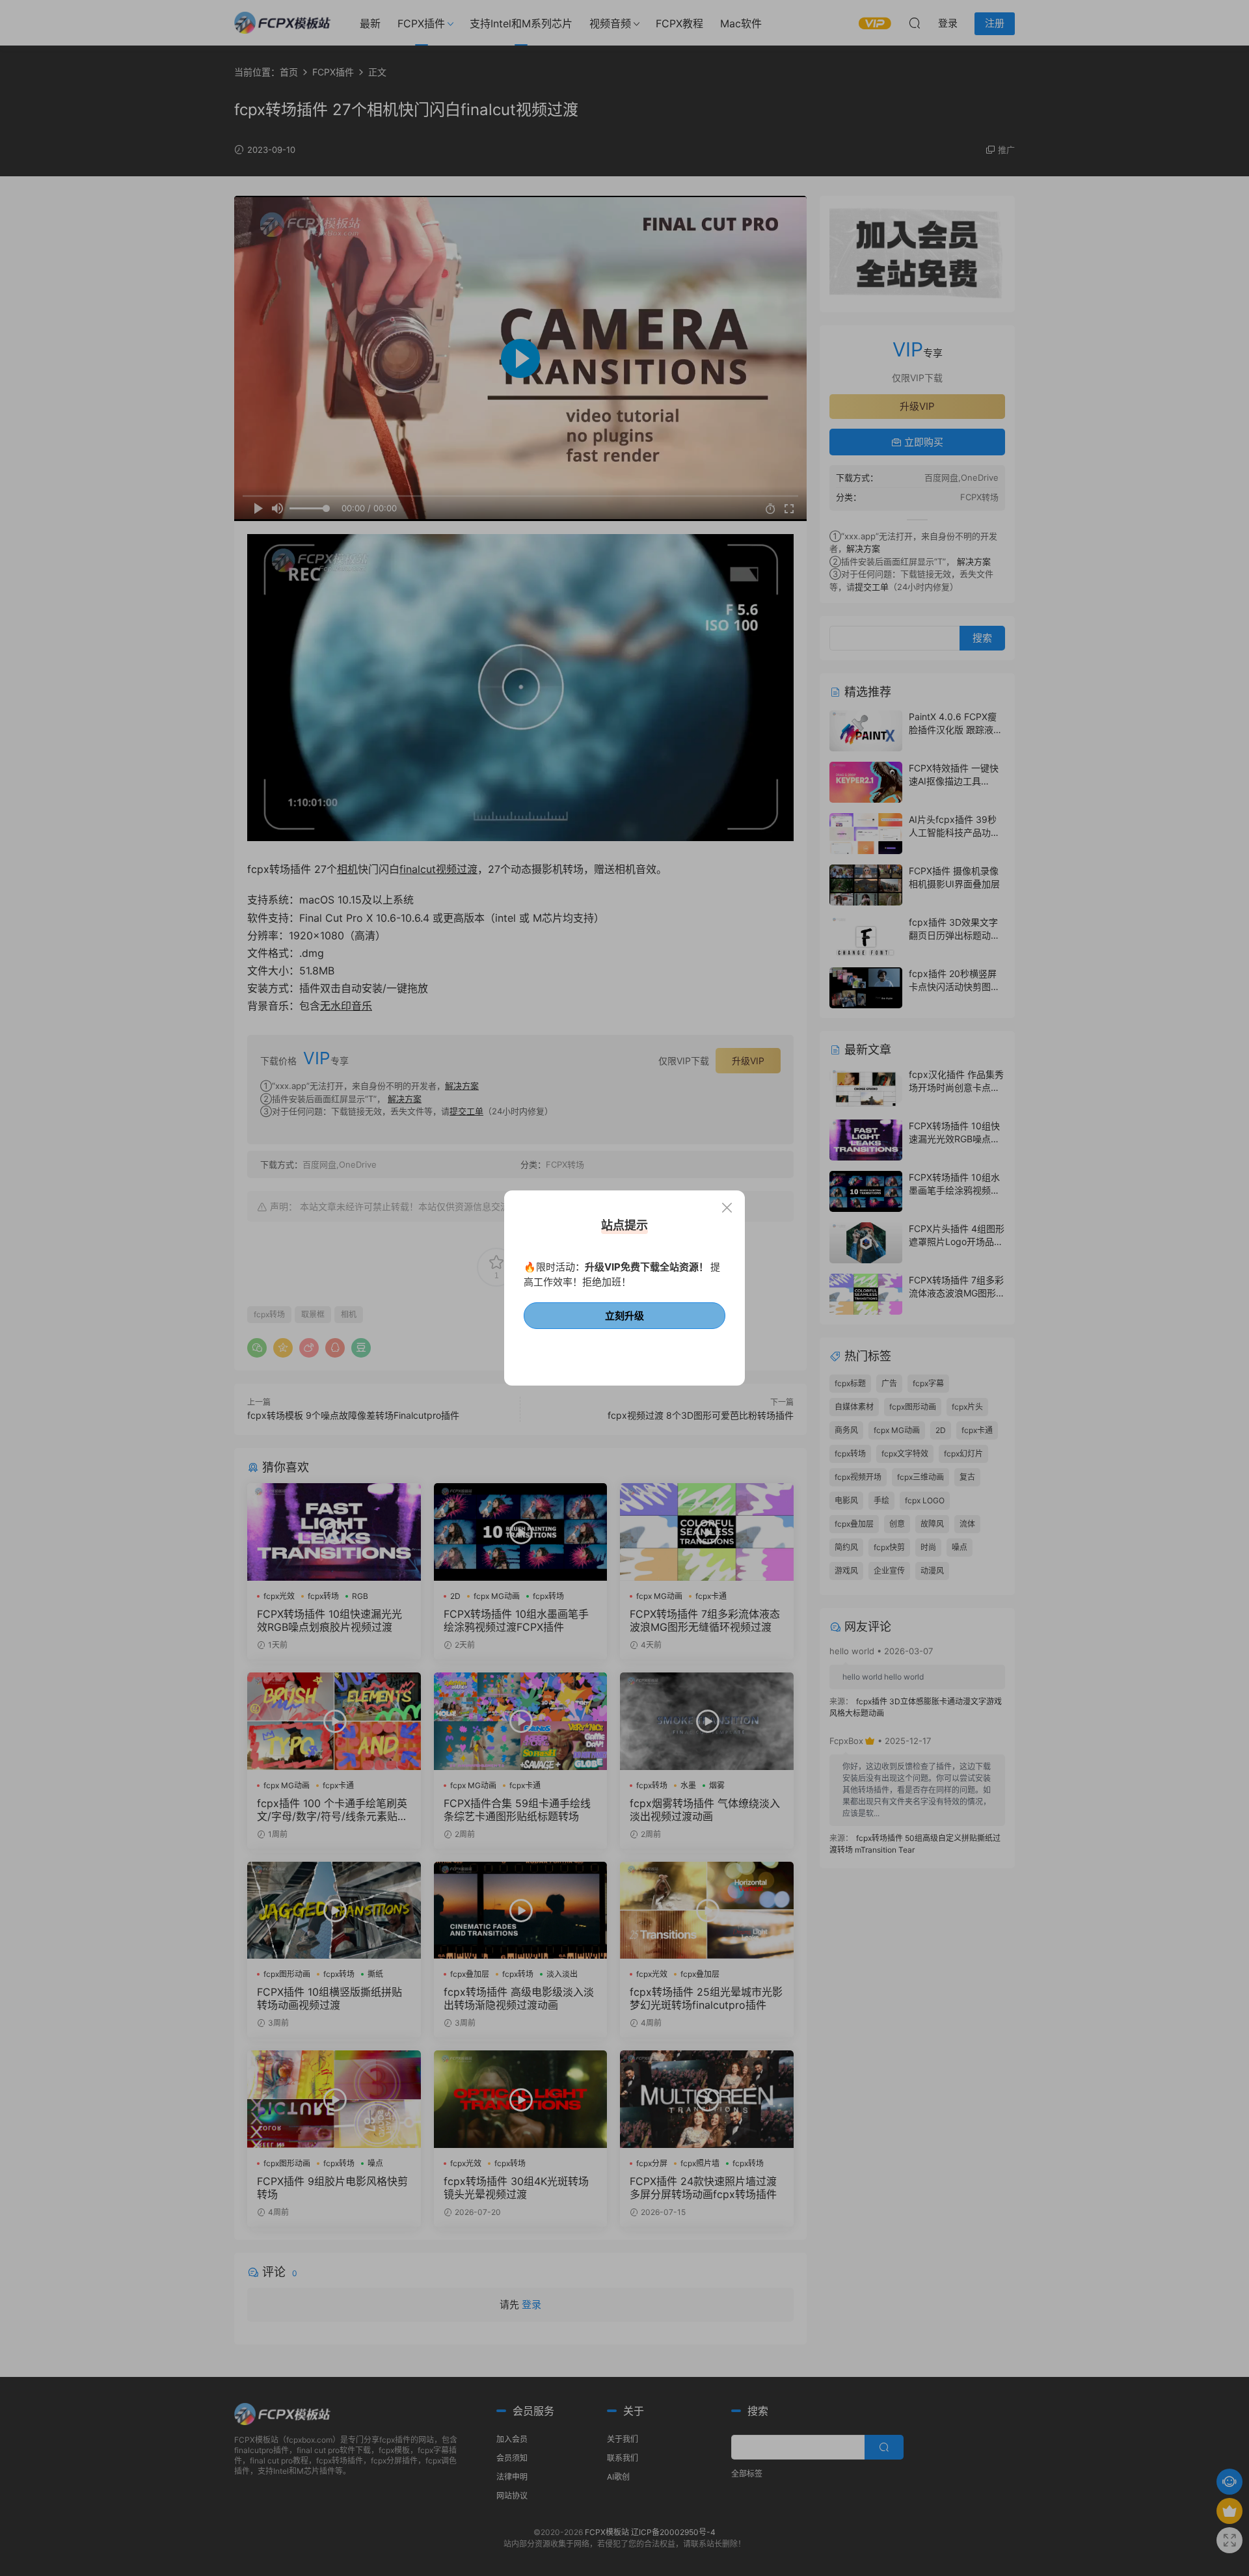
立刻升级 (624, 1316)
